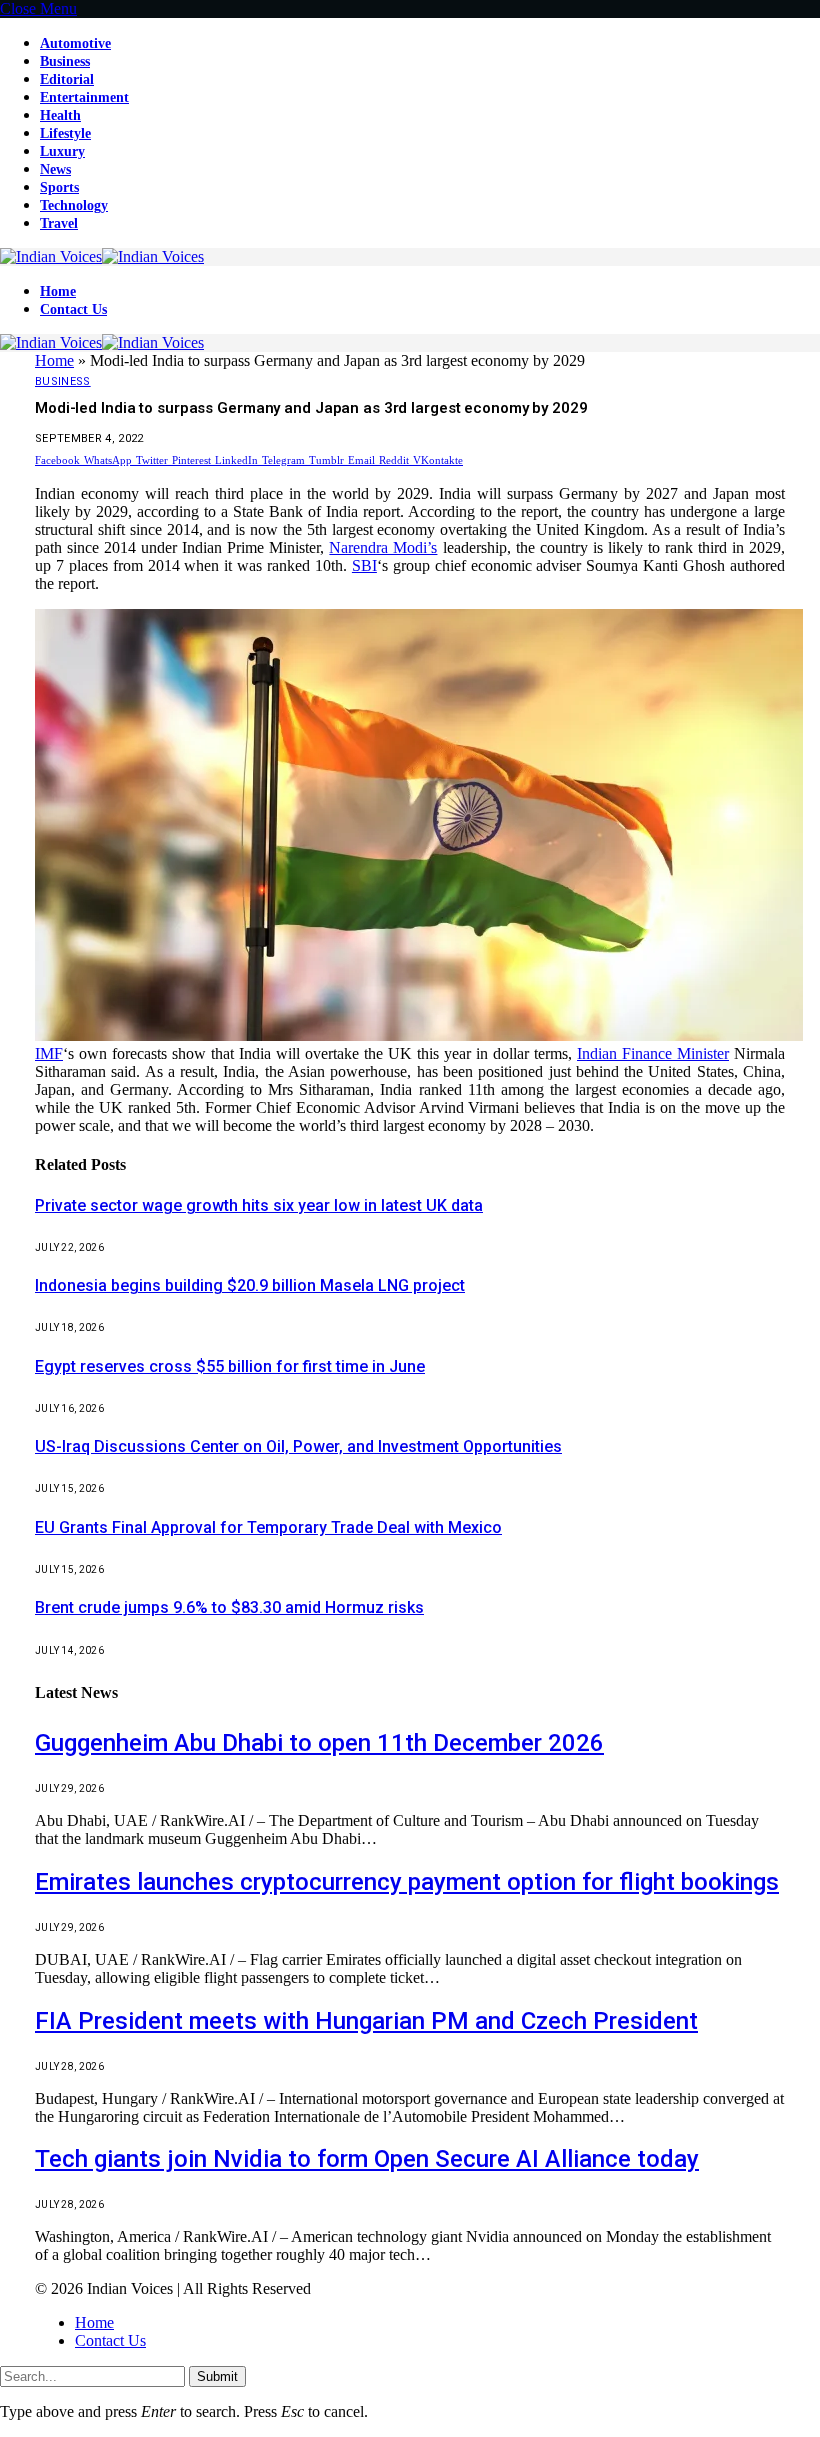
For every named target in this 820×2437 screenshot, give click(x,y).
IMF (49, 1053)
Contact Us (73, 309)
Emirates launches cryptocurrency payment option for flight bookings (407, 1882)
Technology (74, 205)
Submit (217, 2376)
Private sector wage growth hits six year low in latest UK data (259, 1205)
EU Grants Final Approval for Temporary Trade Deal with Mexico (268, 1527)
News (55, 169)
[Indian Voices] (102, 256)
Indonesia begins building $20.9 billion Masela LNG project (250, 1285)
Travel (59, 223)
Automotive (75, 43)
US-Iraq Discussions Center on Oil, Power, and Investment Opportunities (298, 1446)
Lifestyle (65, 133)
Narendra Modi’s (383, 547)
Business (65, 61)
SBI (364, 565)
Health (60, 115)
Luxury (62, 151)
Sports (59, 187)
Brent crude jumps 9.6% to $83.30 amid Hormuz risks (229, 1607)
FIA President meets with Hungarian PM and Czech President (366, 2021)
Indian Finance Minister (653, 1053)
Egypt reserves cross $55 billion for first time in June (230, 1366)
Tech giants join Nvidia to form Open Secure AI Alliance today (367, 2159)
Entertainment (84, 97)
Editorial (67, 79)
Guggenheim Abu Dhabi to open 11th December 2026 (319, 1743)
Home (58, 291)
